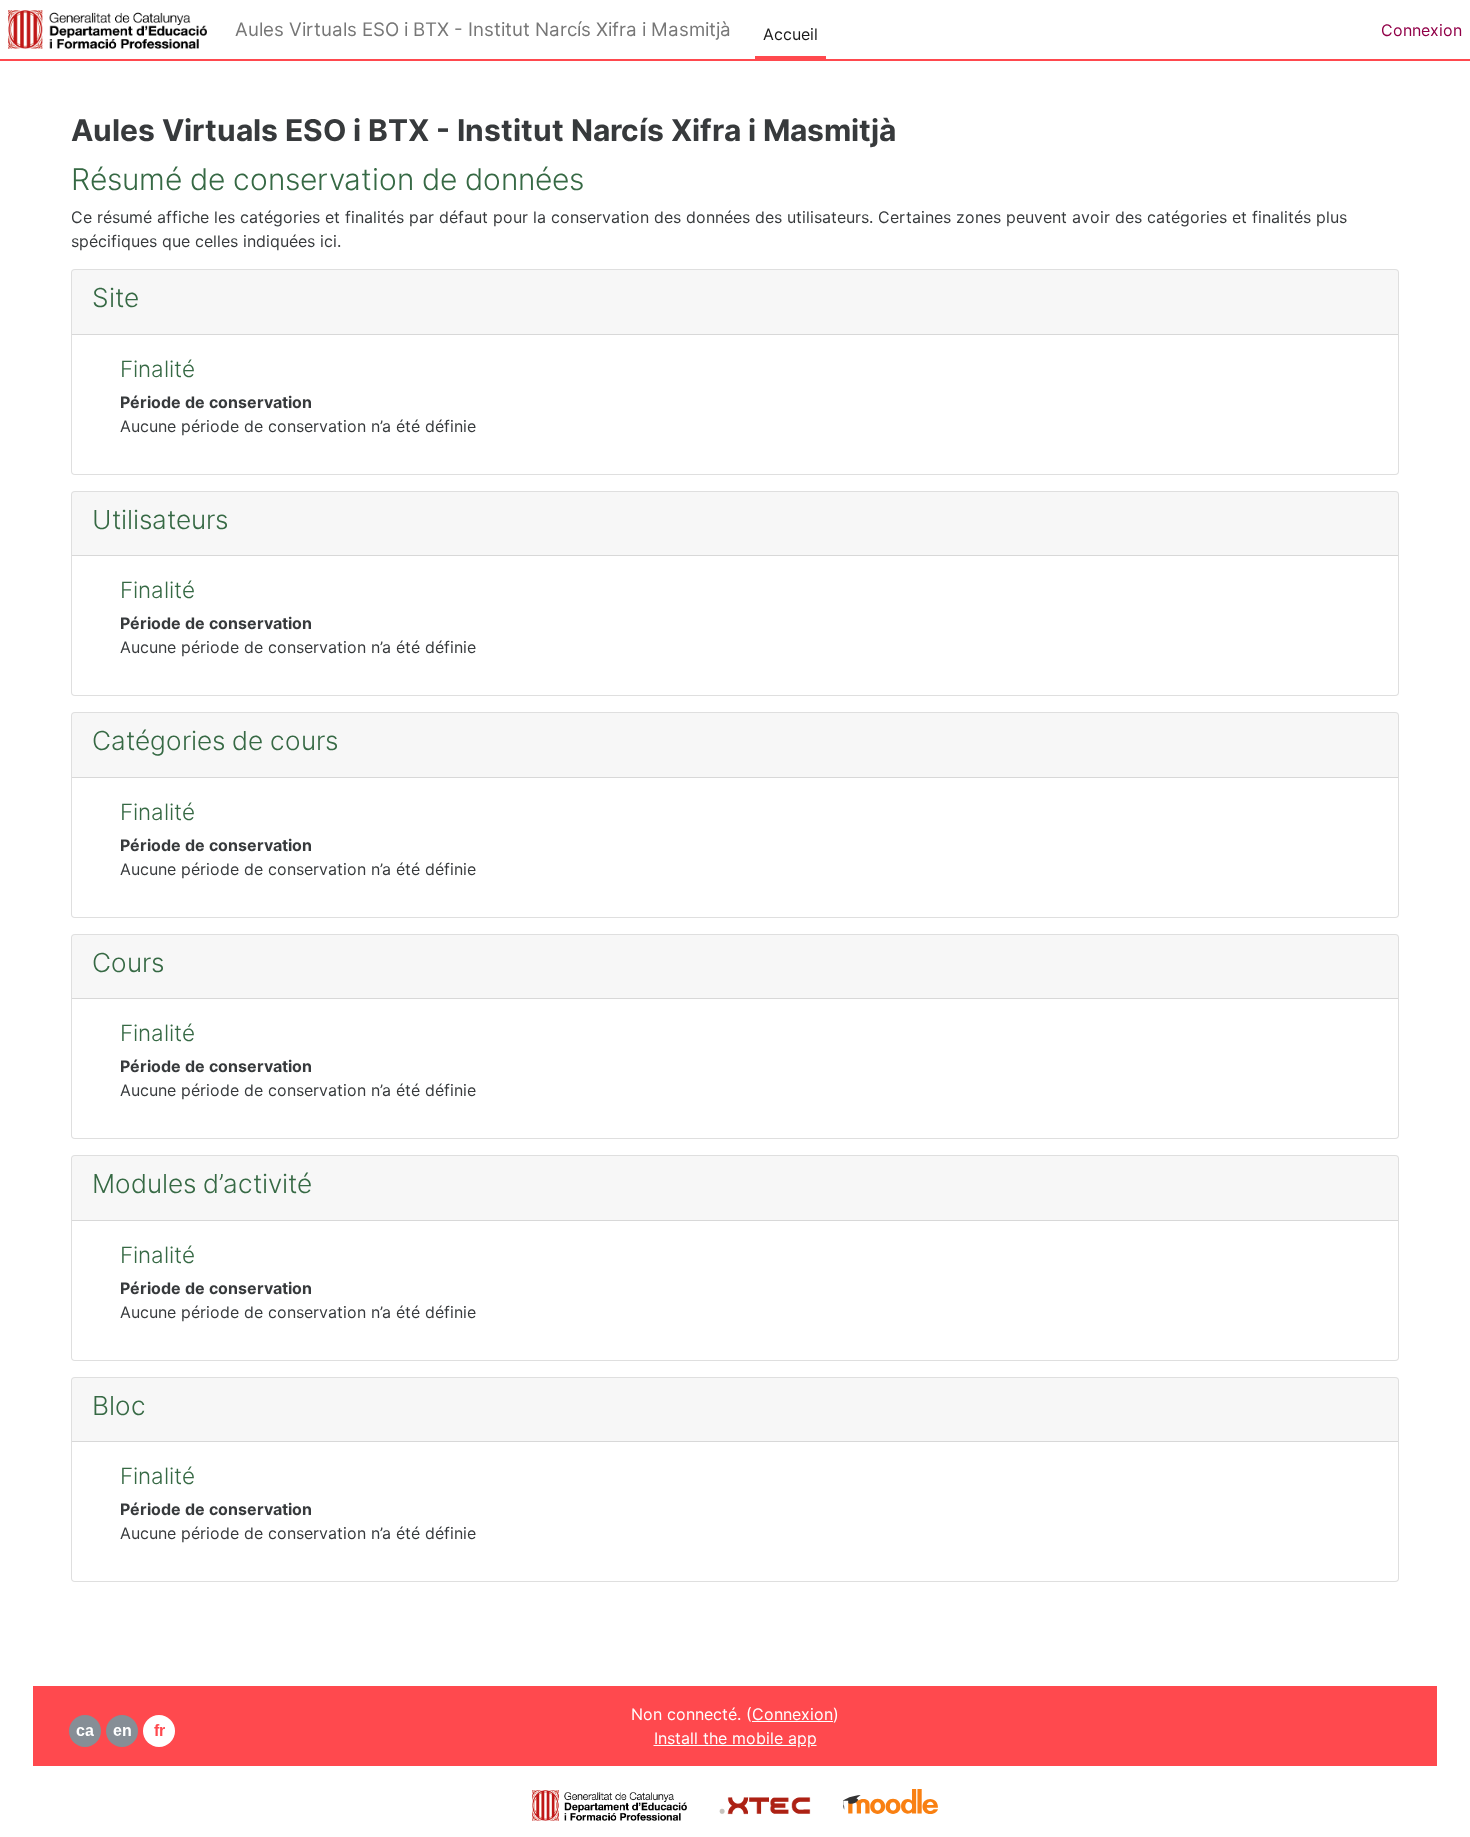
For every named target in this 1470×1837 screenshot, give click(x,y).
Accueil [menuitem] (790, 34)
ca (85, 1730)
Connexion (1421, 30)
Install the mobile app (735, 1738)
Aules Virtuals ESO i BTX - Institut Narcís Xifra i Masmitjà (483, 29)
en (122, 1730)
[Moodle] (890, 1804)
